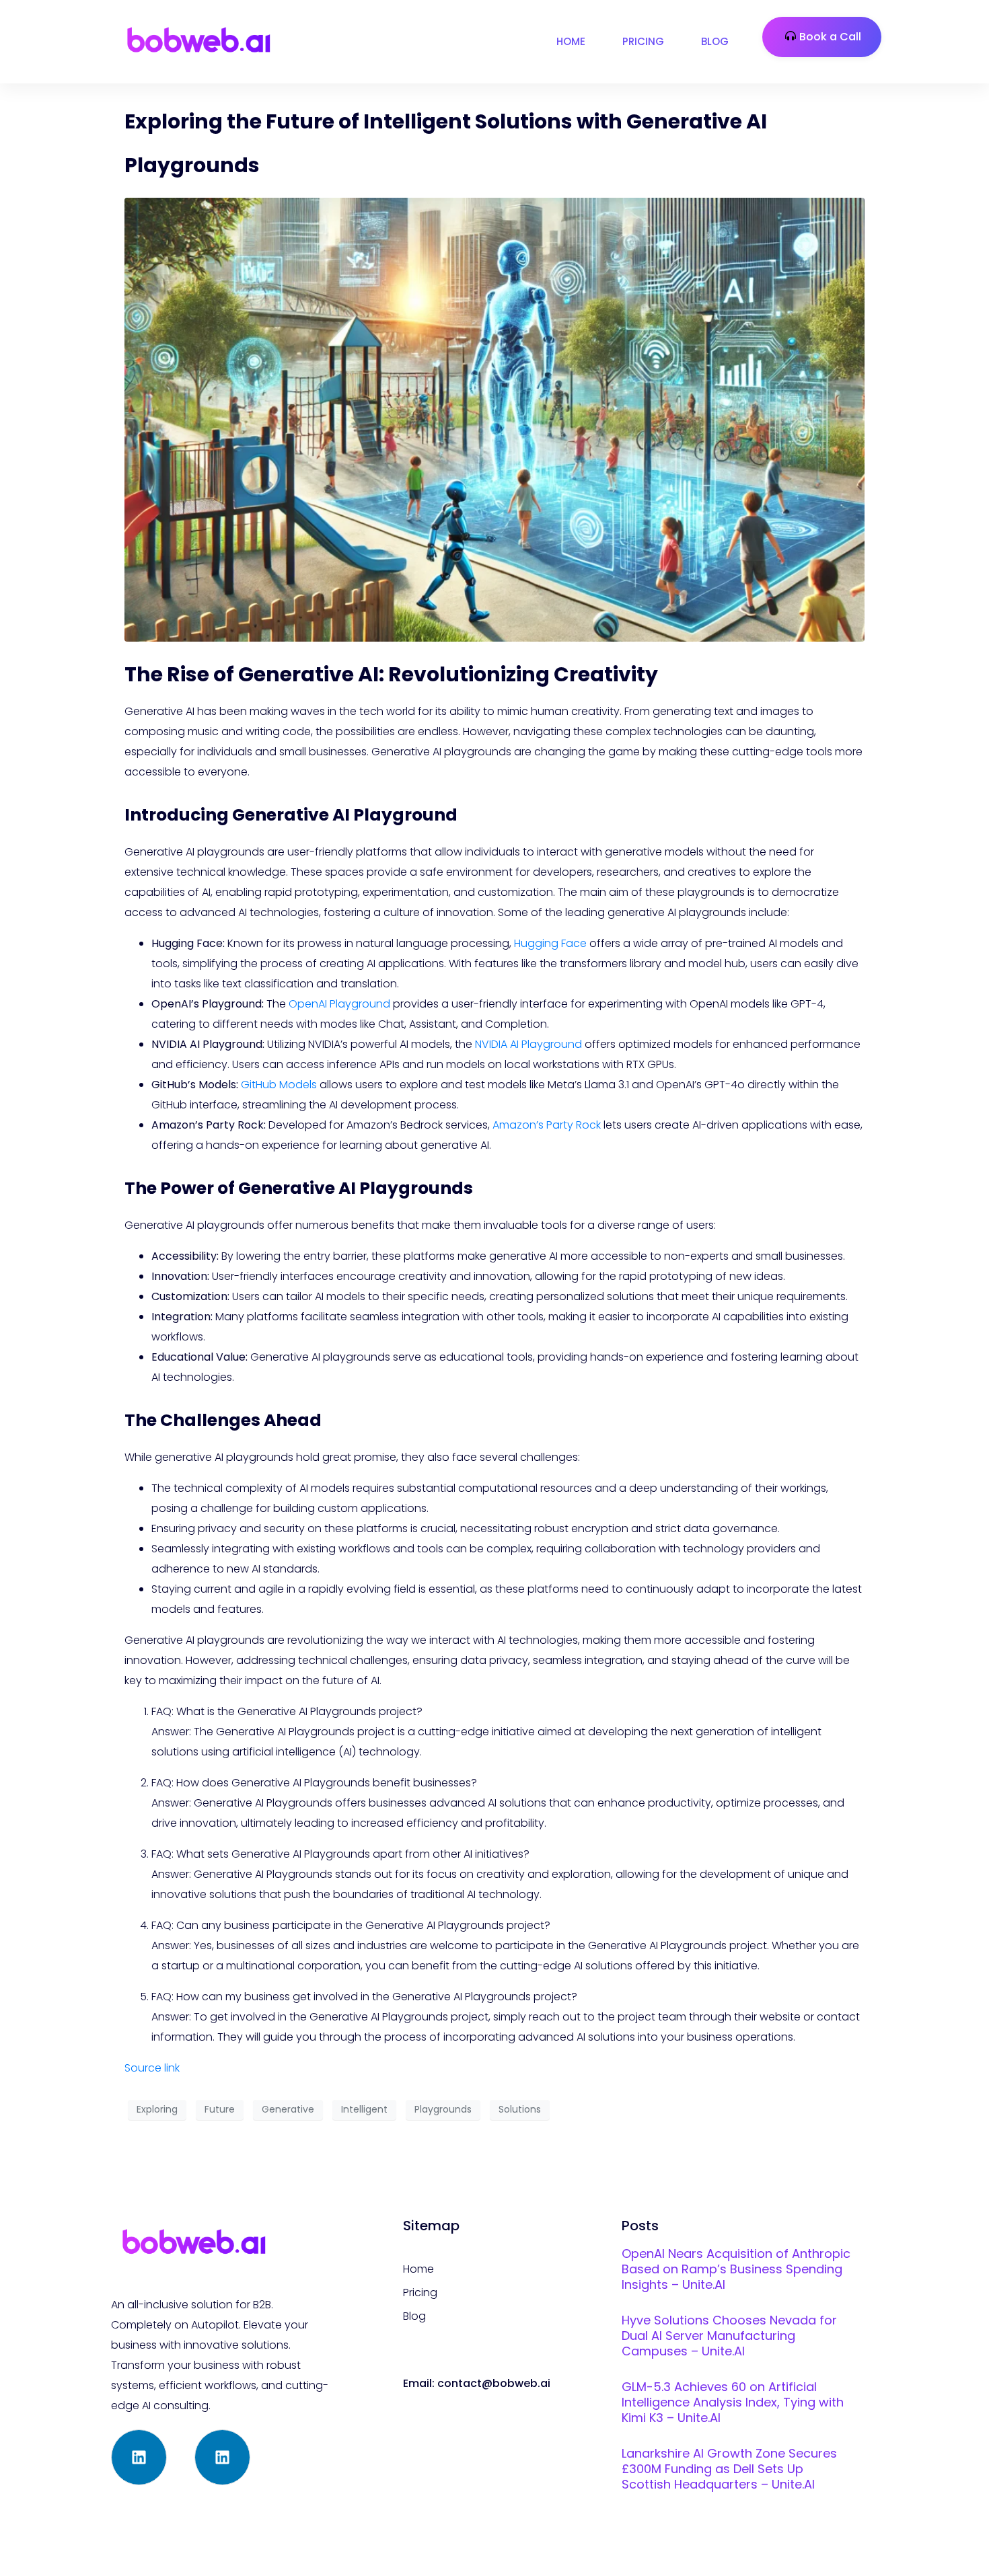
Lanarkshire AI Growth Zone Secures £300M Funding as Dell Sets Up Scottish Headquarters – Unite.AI (729, 2469)
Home (571, 41)
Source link (152, 2068)
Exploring (157, 2109)
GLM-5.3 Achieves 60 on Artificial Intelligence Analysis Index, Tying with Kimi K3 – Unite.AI (733, 2402)
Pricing (643, 41)
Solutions (520, 2109)
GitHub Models (279, 1085)
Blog (715, 41)
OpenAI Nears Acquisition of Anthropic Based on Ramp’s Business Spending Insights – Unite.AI (736, 2269)
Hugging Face (550, 943)
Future (220, 2109)
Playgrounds (443, 2109)
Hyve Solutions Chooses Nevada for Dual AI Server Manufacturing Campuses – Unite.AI (729, 2336)
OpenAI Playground (339, 1004)
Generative (288, 2109)
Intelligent (364, 2109)
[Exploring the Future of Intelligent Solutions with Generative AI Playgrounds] (494, 419)
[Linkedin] (139, 2457)
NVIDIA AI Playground (528, 1044)
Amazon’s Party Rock (547, 1125)
